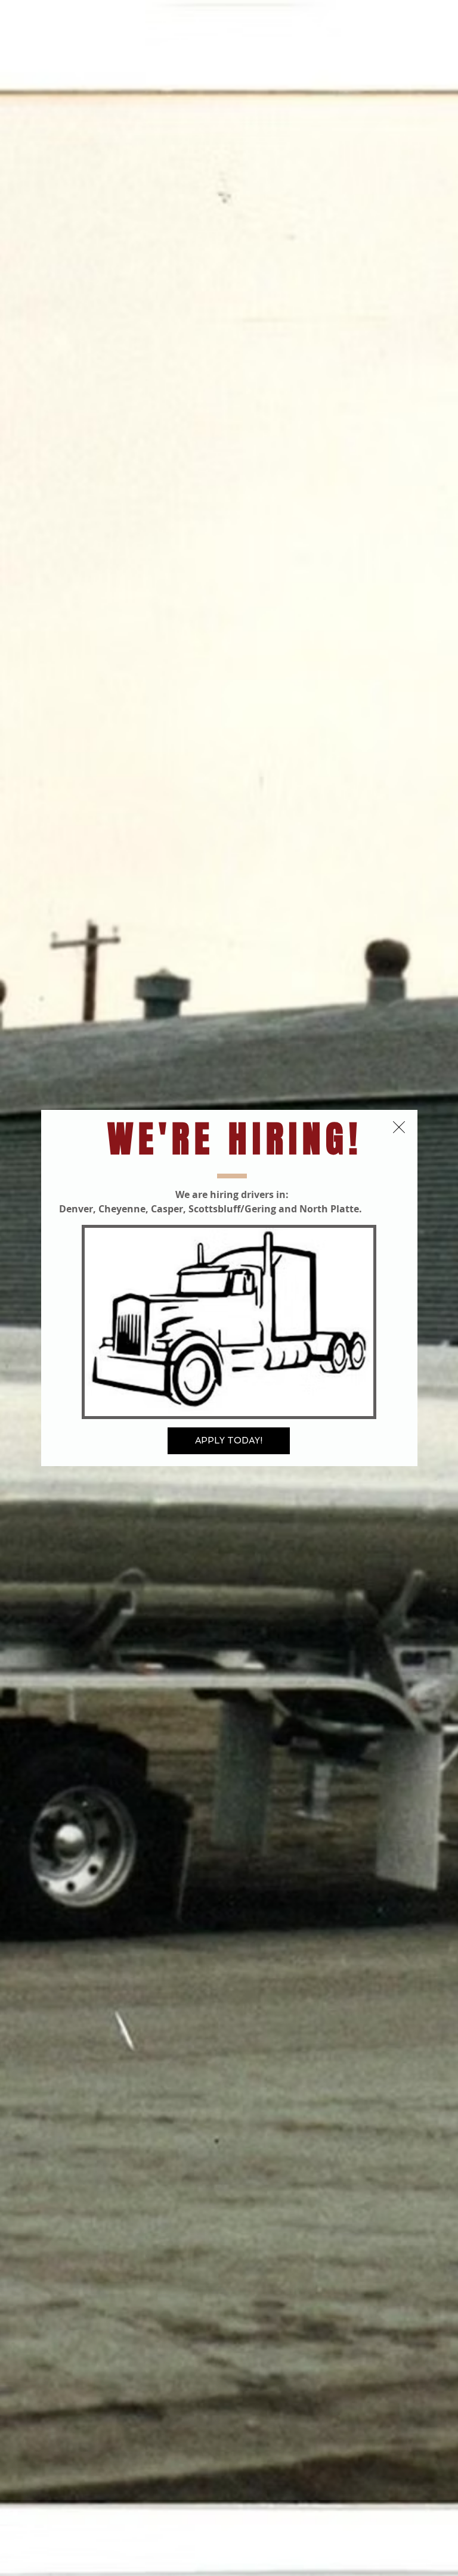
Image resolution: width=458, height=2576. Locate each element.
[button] (399, 1127)
